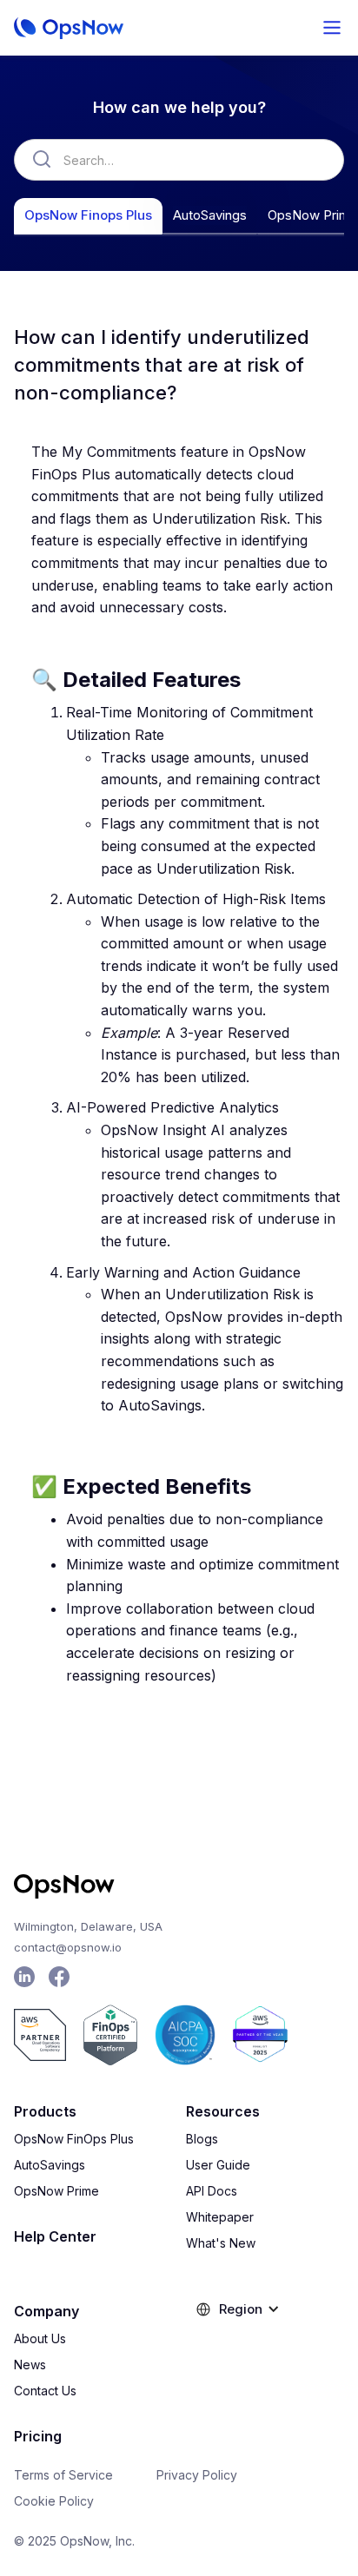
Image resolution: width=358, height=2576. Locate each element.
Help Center (55, 2236)
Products (45, 2111)
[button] (332, 28)
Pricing (38, 2436)
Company (46, 2311)
